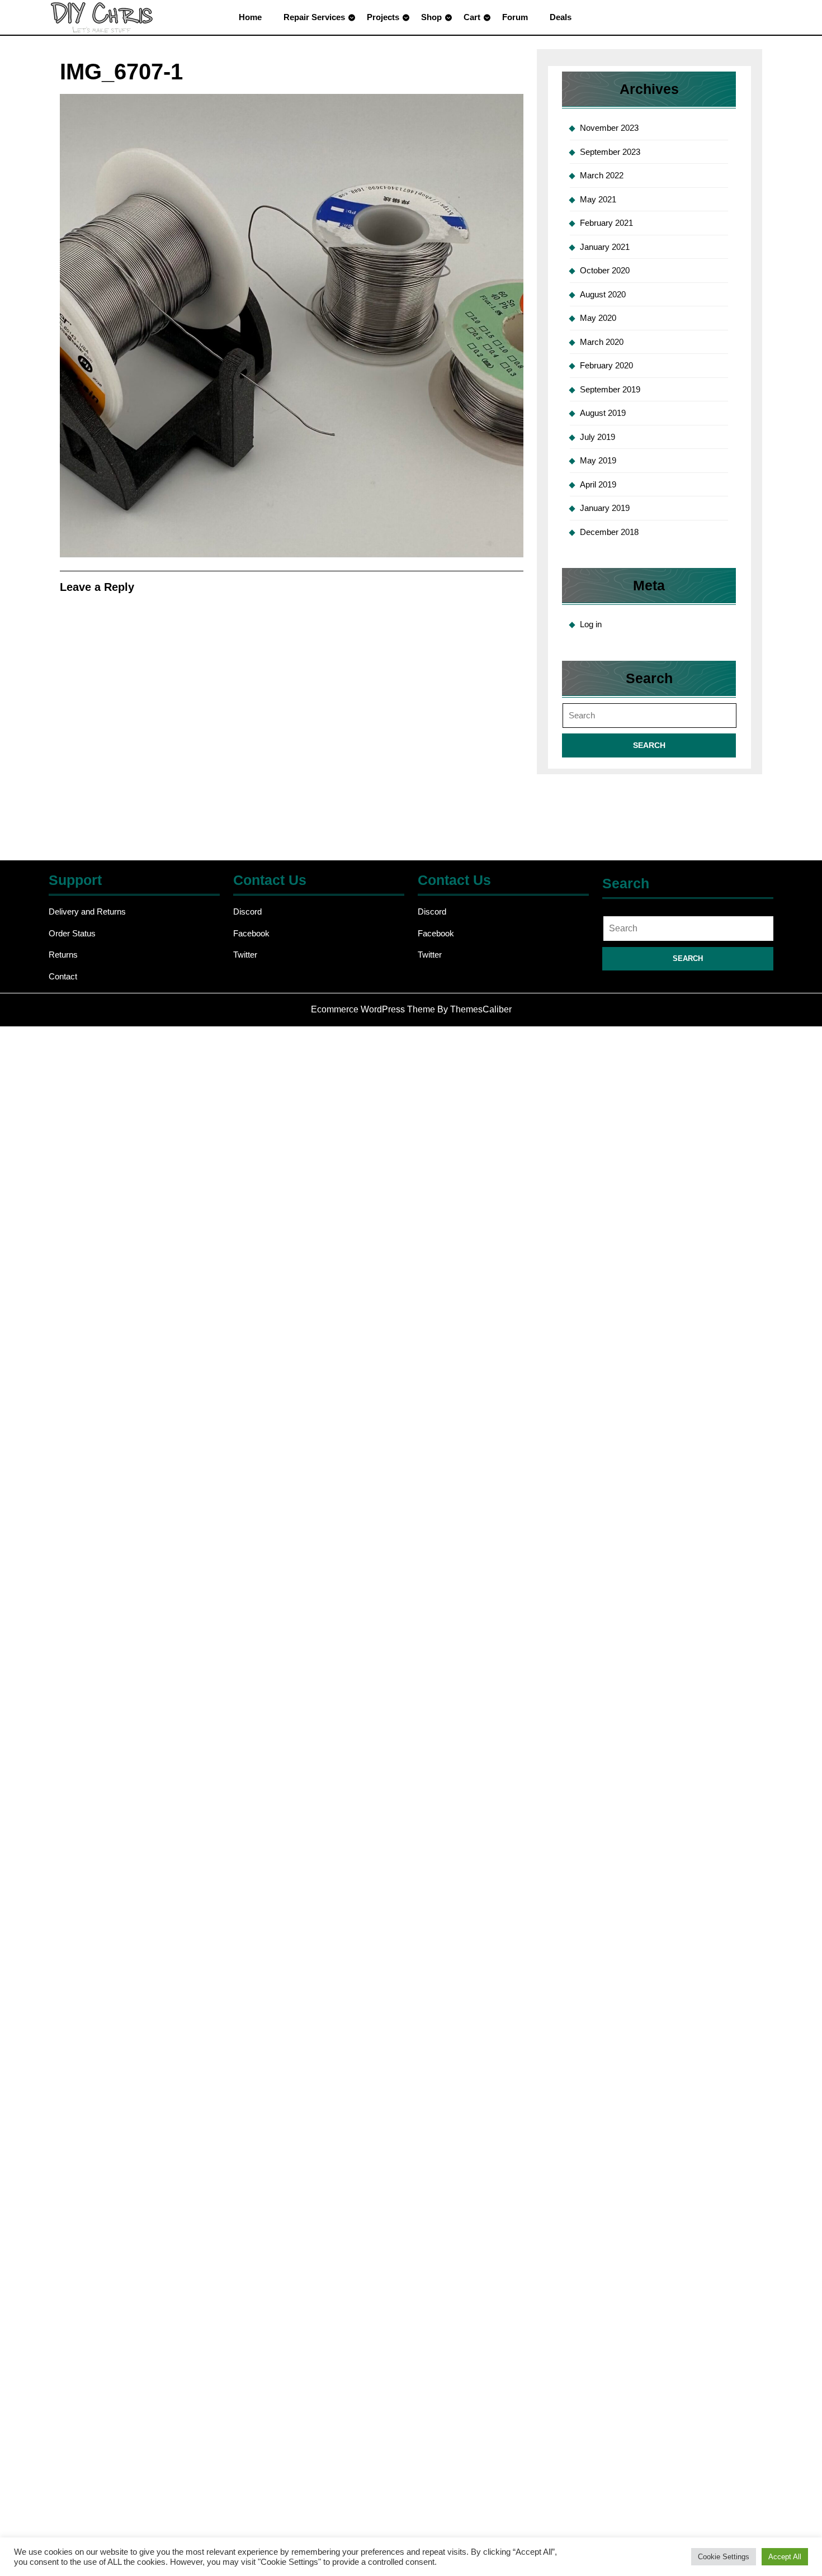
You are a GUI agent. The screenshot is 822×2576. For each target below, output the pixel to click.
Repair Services (314, 17)
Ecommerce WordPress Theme (373, 1009)
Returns (63, 955)
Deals (561, 17)
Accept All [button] (785, 2557)
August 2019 (603, 413)
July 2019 (597, 437)
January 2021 (605, 247)
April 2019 (598, 484)
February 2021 (606, 223)
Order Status (72, 933)
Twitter (245, 955)
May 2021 (598, 199)
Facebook (251, 933)
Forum (515, 17)
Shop (431, 17)
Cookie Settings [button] (724, 2557)
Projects (383, 17)
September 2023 (610, 152)
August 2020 (603, 294)
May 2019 (598, 460)
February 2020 (606, 365)
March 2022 (602, 175)
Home (250, 17)
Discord (247, 911)
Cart (472, 17)
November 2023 (609, 128)
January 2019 (605, 508)
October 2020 (605, 270)
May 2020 (598, 318)
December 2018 (609, 532)
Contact (63, 976)
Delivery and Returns (87, 911)
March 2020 (602, 342)
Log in (591, 624)
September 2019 (610, 389)
